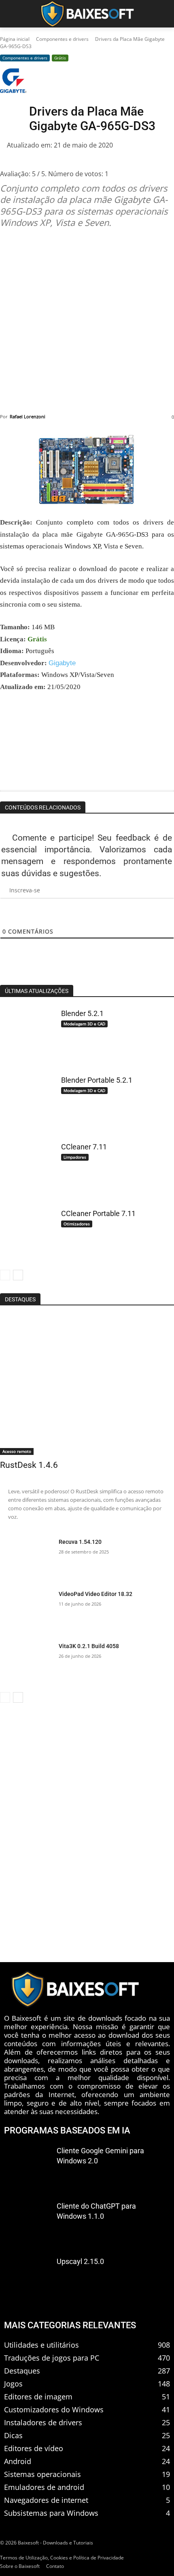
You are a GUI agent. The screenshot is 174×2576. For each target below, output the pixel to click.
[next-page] (18, 1275)
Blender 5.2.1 (82, 1013)
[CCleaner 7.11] (26, 1167)
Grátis (60, 58)
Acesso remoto (17, 1451)
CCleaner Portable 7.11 (98, 1213)
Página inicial (15, 39)
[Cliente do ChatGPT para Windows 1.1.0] (27, 2222)
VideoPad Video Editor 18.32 (95, 1594)
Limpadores (75, 1157)
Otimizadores (77, 1224)
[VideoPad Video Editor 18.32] (26, 1611)
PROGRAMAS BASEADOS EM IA (67, 2130)
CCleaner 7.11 (84, 1147)
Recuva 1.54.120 (80, 1542)
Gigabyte (62, 663)
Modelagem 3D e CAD (84, 1024)
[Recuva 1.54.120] (26, 1559)
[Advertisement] (87, 321)
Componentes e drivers (62, 39)
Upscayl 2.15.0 (80, 2261)
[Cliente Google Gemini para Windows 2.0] (27, 2166)
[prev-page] (5, 1275)
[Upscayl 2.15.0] (27, 2277)
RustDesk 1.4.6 (29, 1465)
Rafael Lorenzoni (28, 416)
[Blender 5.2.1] (26, 1034)
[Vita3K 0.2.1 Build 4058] (26, 1663)
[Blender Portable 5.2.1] (26, 1100)
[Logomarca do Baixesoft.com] (87, 14)
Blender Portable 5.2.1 (97, 1080)
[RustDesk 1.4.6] (87, 1385)
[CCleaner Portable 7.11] (26, 1234)
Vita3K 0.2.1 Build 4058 (89, 1646)
